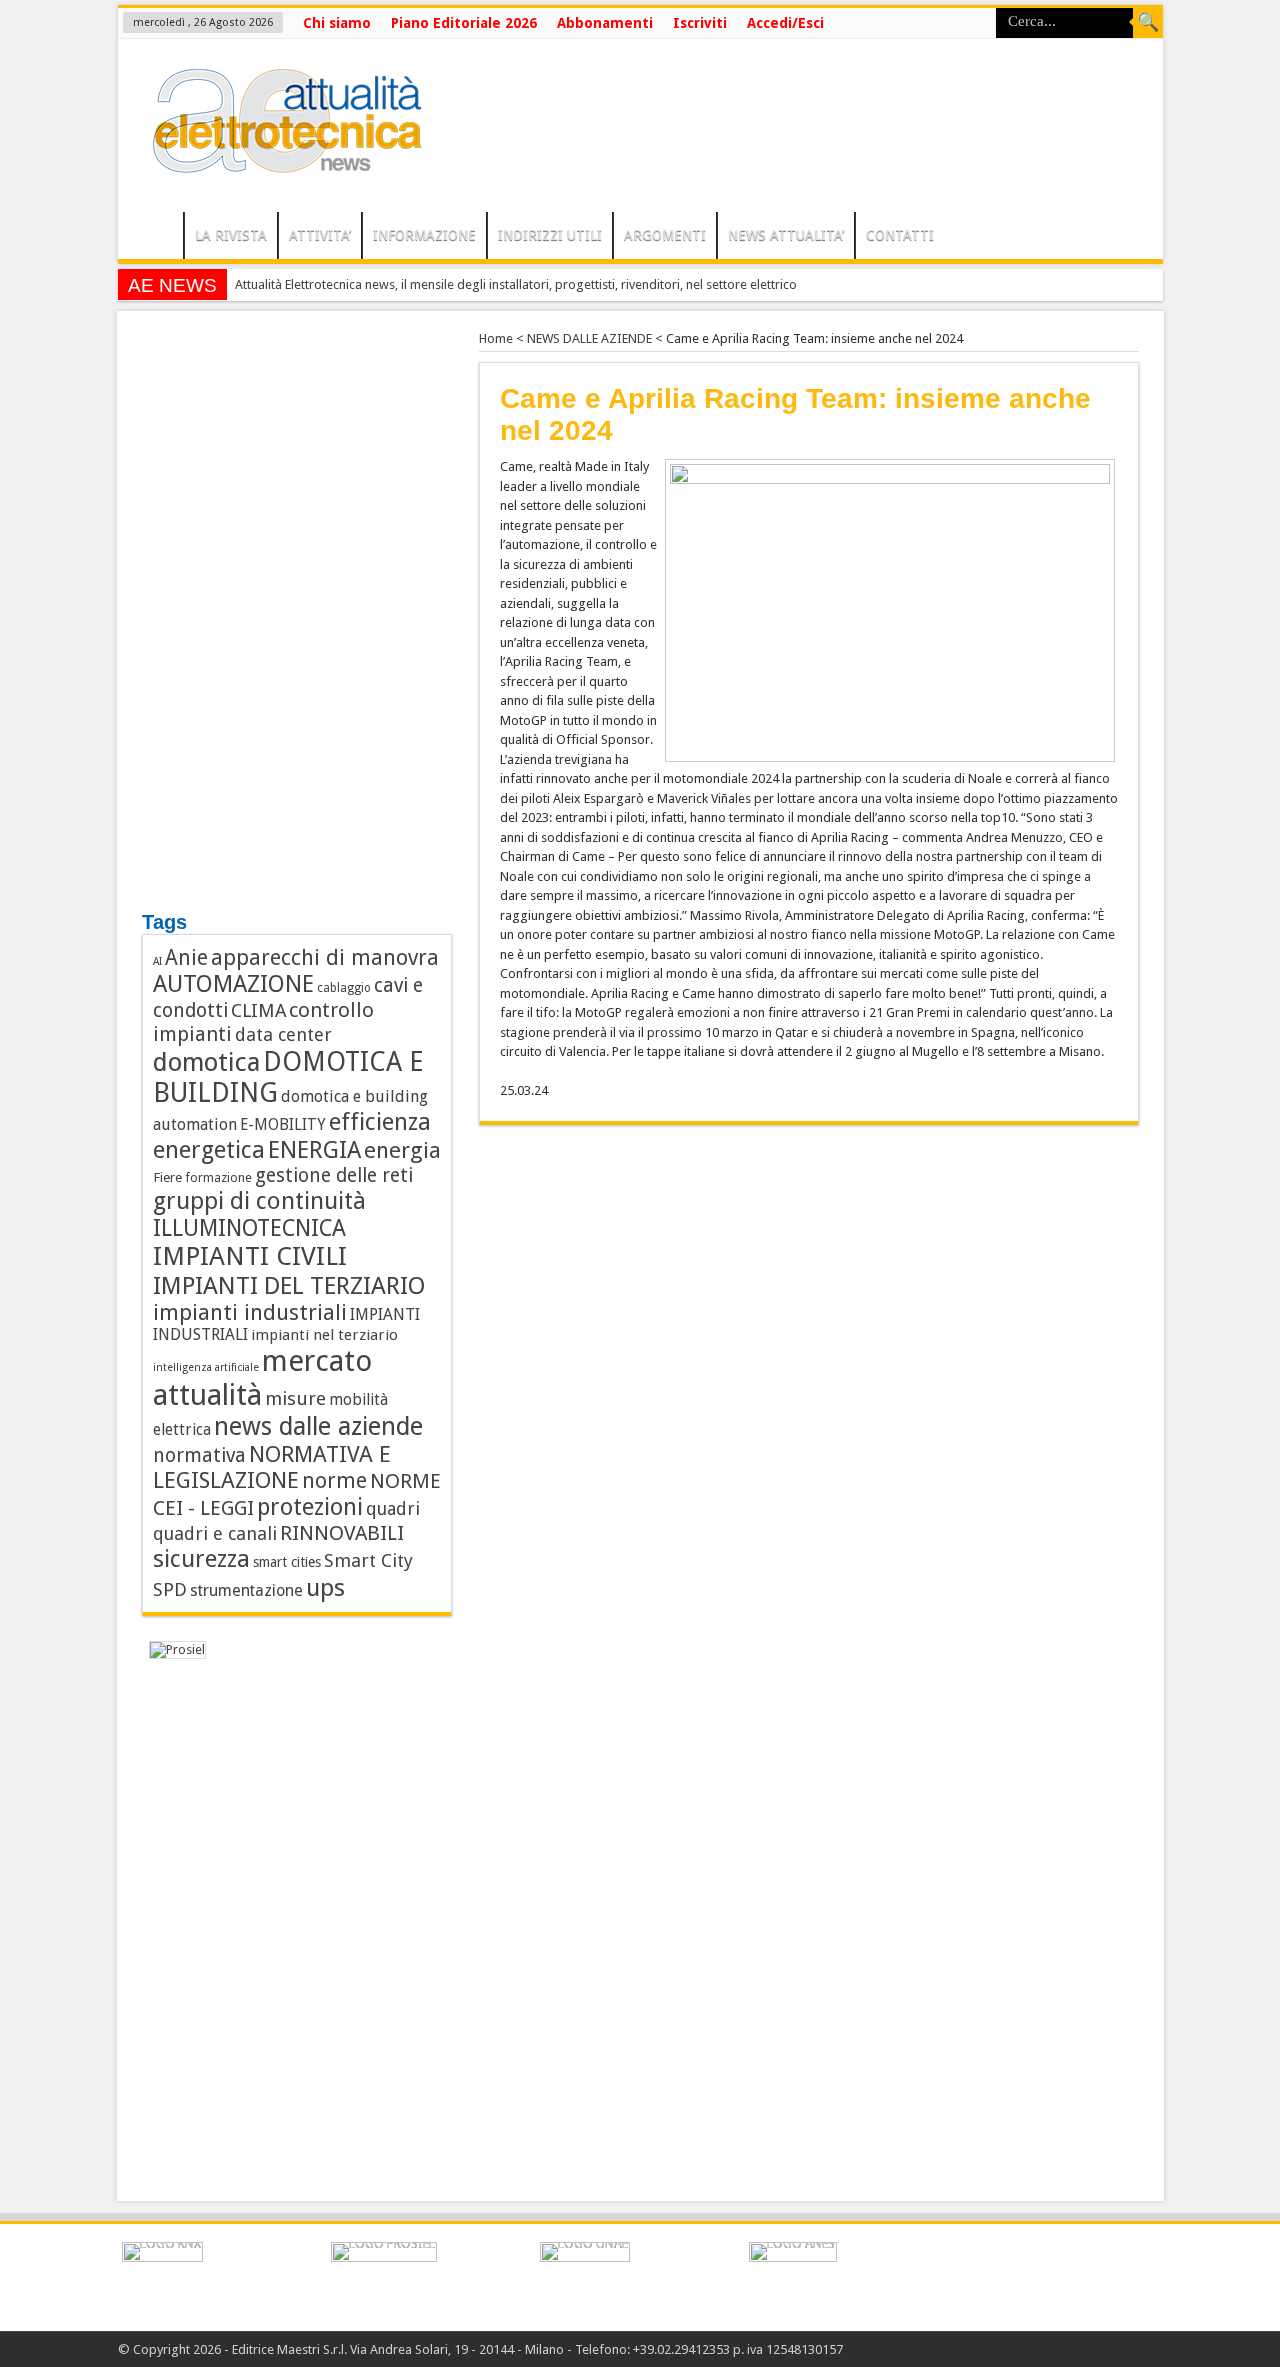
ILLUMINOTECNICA (249, 1228)
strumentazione (246, 1590)
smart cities (287, 1562)
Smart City (368, 1560)
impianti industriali (250, 1312)
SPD (170, 1589)
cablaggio (344, 988)
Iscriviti (700, 23)
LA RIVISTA (231, 235)
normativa (199, 1455)
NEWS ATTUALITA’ (786, 235)
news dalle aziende (318, 1426)
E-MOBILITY (283, 1125)
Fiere (167, 1177)
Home (496, 338)
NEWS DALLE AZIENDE (589, 338)
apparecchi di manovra (325, 957)
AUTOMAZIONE (233, 984)
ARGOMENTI (665, 235)
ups (325, 1587)
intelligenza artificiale (206, 1367)
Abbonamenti (605, 23)
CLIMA (258, 1010)
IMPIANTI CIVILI (250, 1256)
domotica (206, 1062)
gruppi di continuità (259, 1201)
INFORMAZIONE (424, 235)
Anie (186, 958)
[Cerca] (1148, 23)
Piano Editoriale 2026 (464, 23)
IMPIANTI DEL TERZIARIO (289, 1285)
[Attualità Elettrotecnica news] (278, 162)
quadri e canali (215, 1533)
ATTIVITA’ (320, 235)
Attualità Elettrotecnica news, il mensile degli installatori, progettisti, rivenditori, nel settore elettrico (516, 284)
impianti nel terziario (324, 1335)
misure (295, 1398)
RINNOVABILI (342, 1533)
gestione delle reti (334, 1175)
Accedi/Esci (785, 23)
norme (334, 1480)
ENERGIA (314, 1150)
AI (157, 961)
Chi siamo (337, 23)
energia (402, 1150)
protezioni (310, 1507)
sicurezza (201, 1559)
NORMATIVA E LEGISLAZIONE (272, 1467)
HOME (155, 238)
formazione (218, 1177)
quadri (393, 1508)
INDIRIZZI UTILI (550, 235)
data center (283, 1034)
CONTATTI (900, 235)
